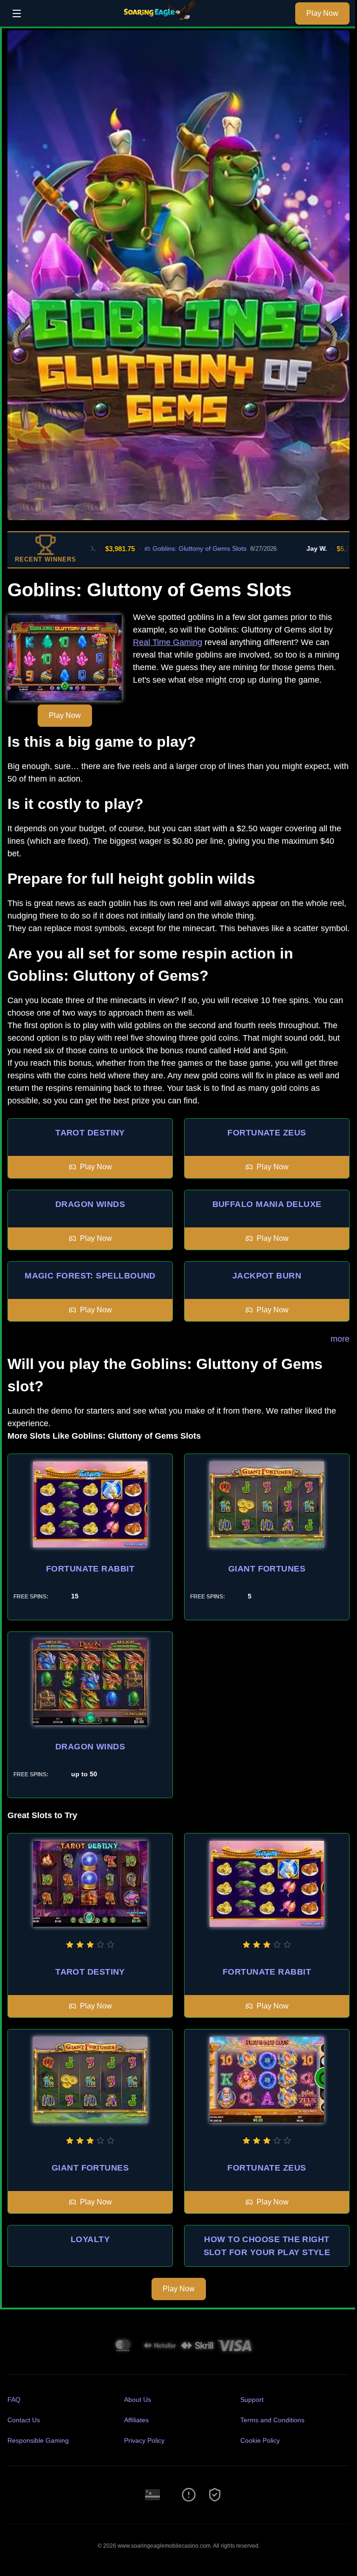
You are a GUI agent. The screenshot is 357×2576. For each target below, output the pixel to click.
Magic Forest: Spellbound (90, 1276)
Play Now (322, 13)
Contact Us (24, 2420)
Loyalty (90, 2239)
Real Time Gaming (168, 642)
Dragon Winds (90, 1204)
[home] (161, 20)
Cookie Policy (260, 2440)
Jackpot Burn (267, 1276)
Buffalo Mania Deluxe (267, 1204)
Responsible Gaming (38, 2440)
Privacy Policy (144, 2440)
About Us (138, 2400)
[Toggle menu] (17, 13)
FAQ (14, 2400)
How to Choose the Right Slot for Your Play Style (267, 2246)
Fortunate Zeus (267, 1133)
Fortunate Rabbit (90, 1569)
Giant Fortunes (267, 1569)
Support (252, 2400)
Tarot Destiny (90, 1133)
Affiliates (136, 2420)
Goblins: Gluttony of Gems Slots (163, 548)
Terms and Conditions (272, 2420)
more (340, 1339)
